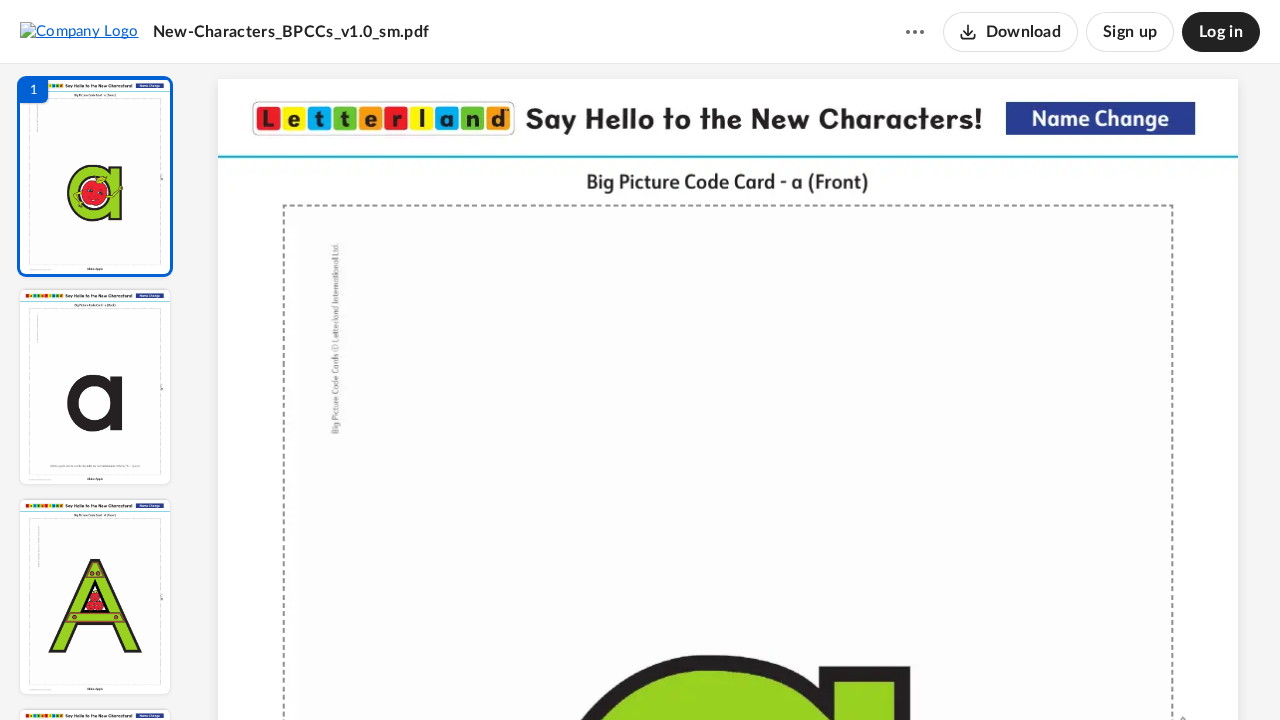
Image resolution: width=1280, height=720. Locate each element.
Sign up (1130, 32)
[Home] (79, 31)
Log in (1221, 32)
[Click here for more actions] (915, 32)
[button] (95, 176)
